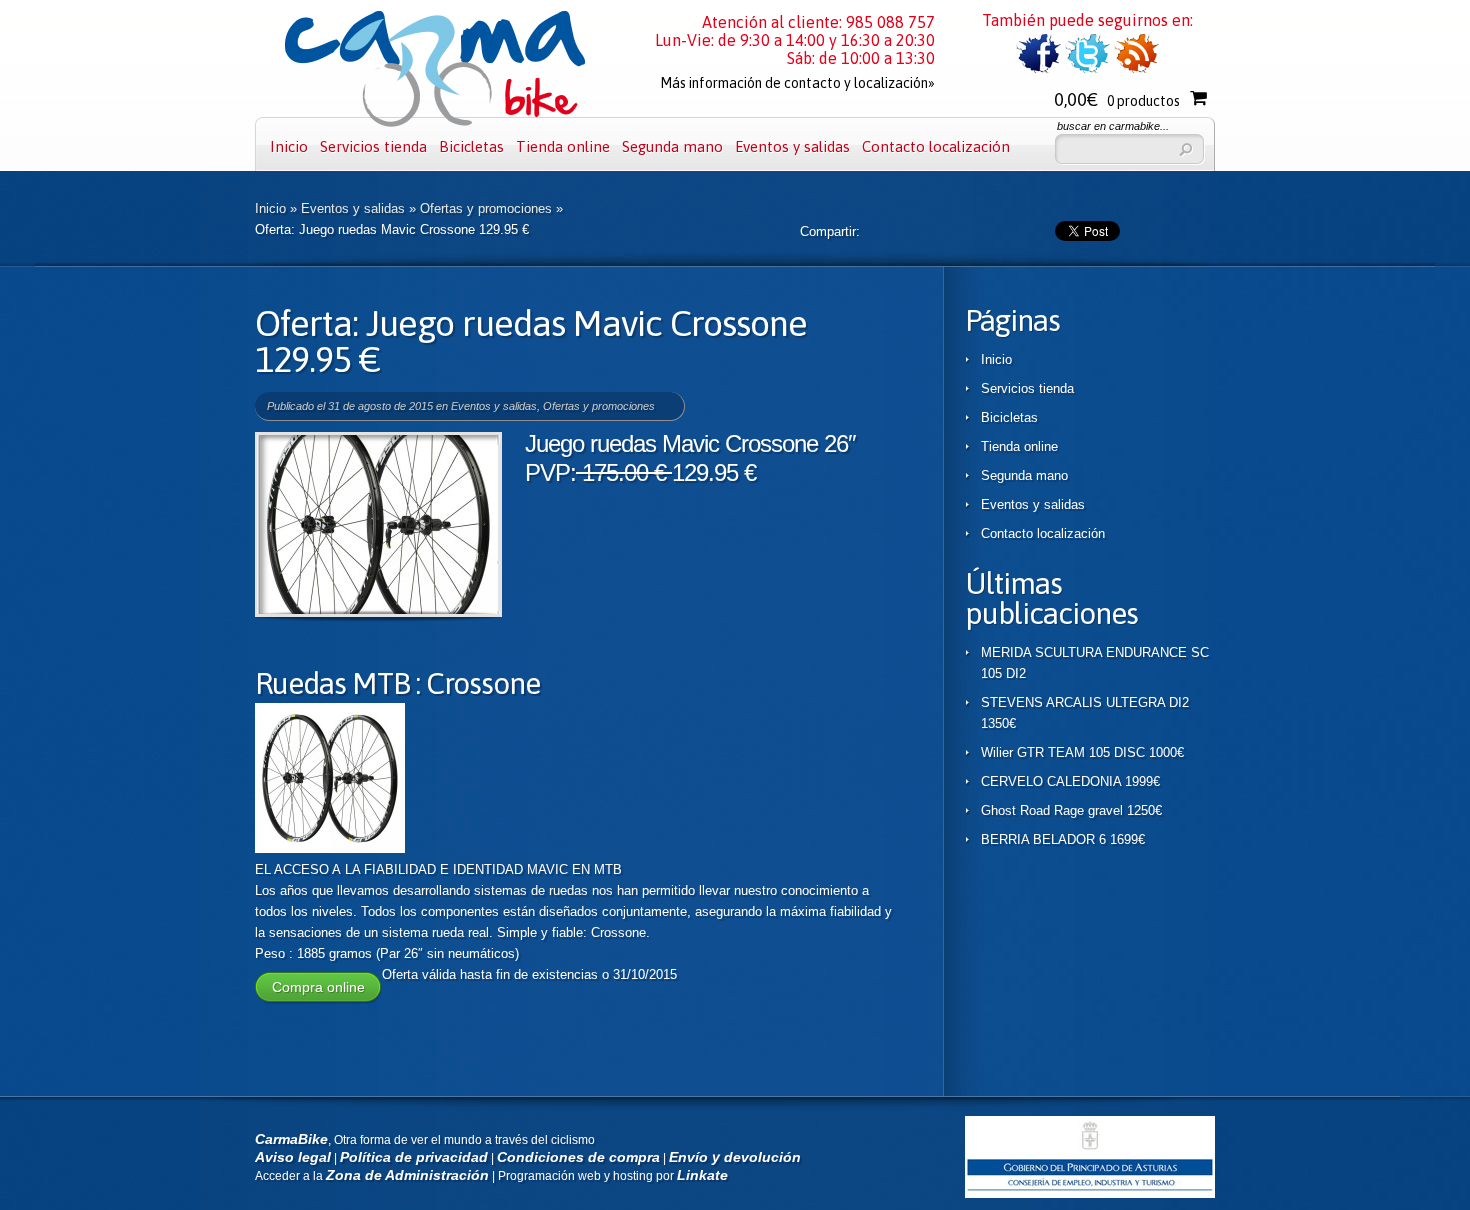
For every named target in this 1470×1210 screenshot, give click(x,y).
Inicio (289, 146)
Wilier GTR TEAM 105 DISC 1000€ (1082, 752)
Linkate (702, 1175)
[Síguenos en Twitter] (1087, 69)
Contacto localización (936, 146)
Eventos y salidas (792, 146)
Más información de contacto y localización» (797, 83)
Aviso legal (293, 1157)
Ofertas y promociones (486, 208)
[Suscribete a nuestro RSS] (1136, 69)
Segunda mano (672, 146)
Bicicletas (471, 146)
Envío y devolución (735, 1157)
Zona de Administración (407, 1175)
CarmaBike (291, 1139)
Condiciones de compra (578, 1157)
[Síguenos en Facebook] (1038, 69)
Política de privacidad (414, 1157)
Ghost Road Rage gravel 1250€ (1071, 810)
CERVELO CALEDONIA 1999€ (1070, 781)
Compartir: (830, 231)
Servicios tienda (373, 146)
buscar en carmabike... (1113, 126)
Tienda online (563, 146)
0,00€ (1117, 99)
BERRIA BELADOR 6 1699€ (1063, 839)
